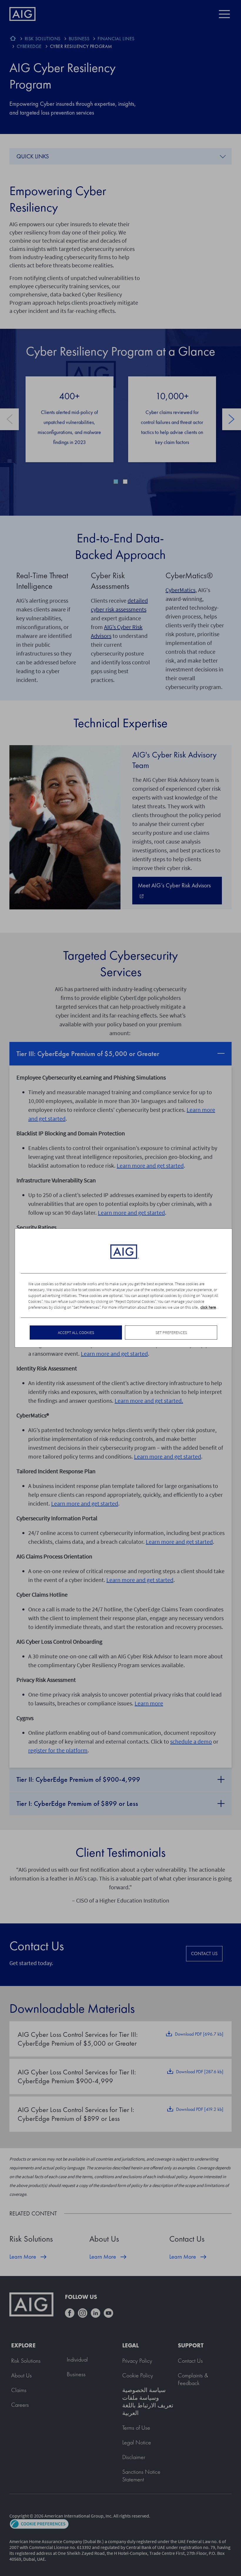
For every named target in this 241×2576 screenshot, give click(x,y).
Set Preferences (171, 1333)
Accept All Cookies (76, 1333)
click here (208, 1307)
